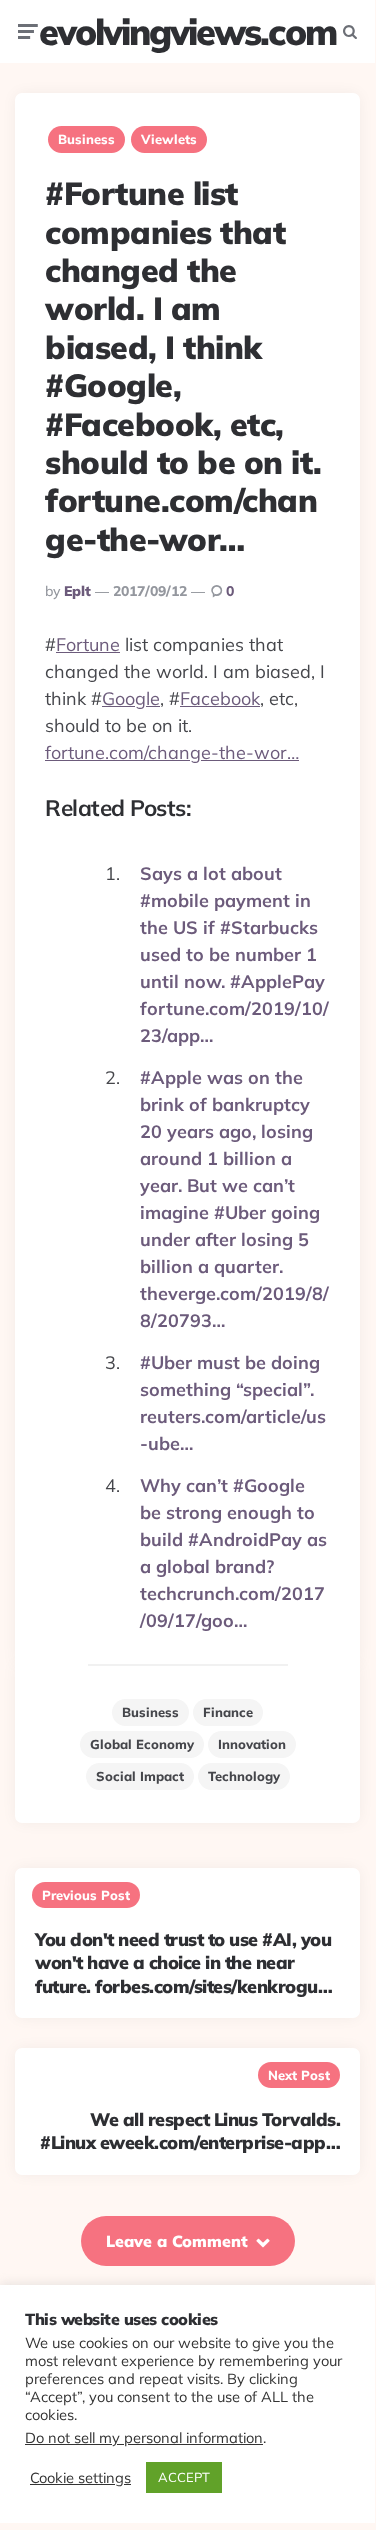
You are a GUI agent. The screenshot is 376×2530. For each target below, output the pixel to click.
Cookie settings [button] (80, 2478)
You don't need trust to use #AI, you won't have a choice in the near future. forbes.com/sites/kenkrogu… (183, 1963)
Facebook (220, 698)
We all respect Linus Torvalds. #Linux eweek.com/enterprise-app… (190, 2131)
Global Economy (142, 1744)
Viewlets (169, 139)
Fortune (88, 644)
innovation (252, 1744)
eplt (77, 591)
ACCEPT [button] (184, 2477)
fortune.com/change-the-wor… (172, 752)
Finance (228, 1712)
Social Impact (140, 1776)
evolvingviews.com (187, 31)
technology (244, 1776)
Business (86, 139)
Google (131, 698)
